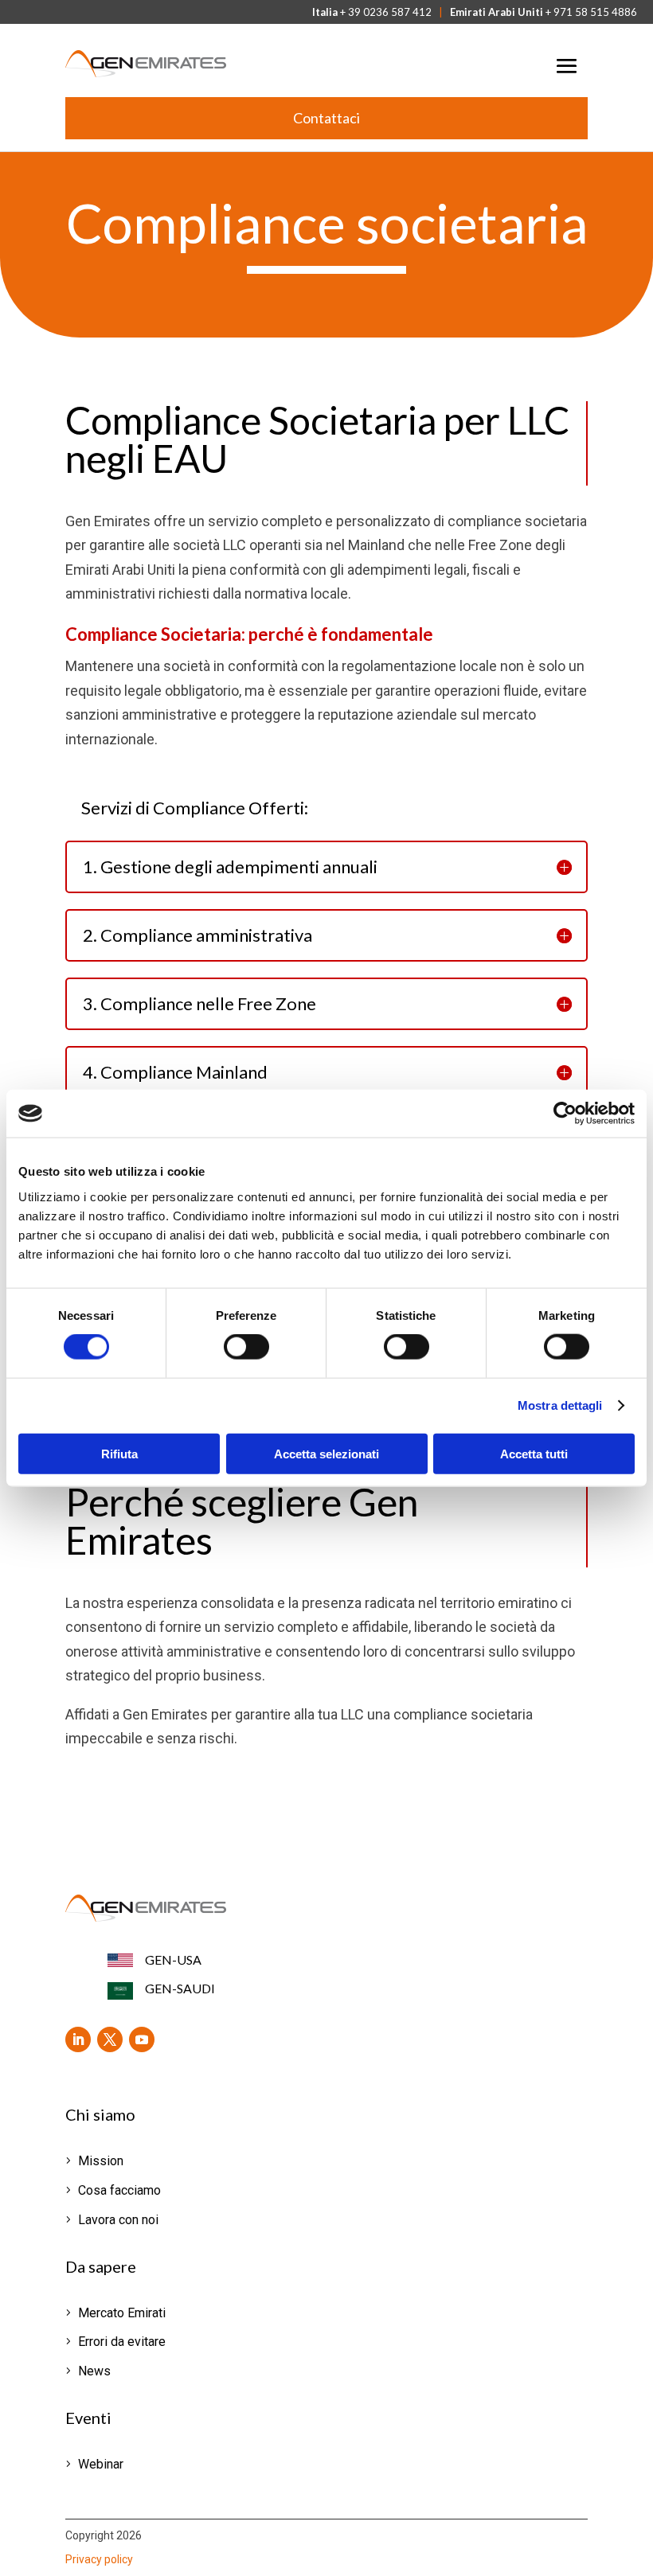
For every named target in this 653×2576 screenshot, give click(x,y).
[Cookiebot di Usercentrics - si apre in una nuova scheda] (565, 1114)
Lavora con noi (118, 2220)
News (94, 2371)
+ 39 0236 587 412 (386, 12)
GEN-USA (173, 1959)
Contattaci (326, 118)
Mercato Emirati (122, 2313)
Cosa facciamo (119, 2190)
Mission (101, 2161)
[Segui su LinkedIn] (78, 2039)
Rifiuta (119, 1453)
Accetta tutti (534, 1453)
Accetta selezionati (326, 1453)
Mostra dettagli (560, 1405)
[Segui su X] (110, 2039)
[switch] (246, 1347)
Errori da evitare (122, 2342)
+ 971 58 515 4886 (591, 12)
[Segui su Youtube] (142, 2039)
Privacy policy (99, 2559)
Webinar (101, 2464)
